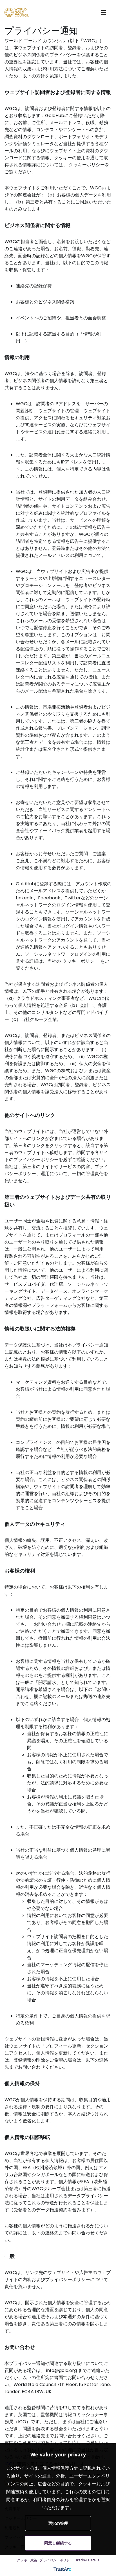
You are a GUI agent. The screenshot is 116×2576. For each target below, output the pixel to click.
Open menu (104, 12)
